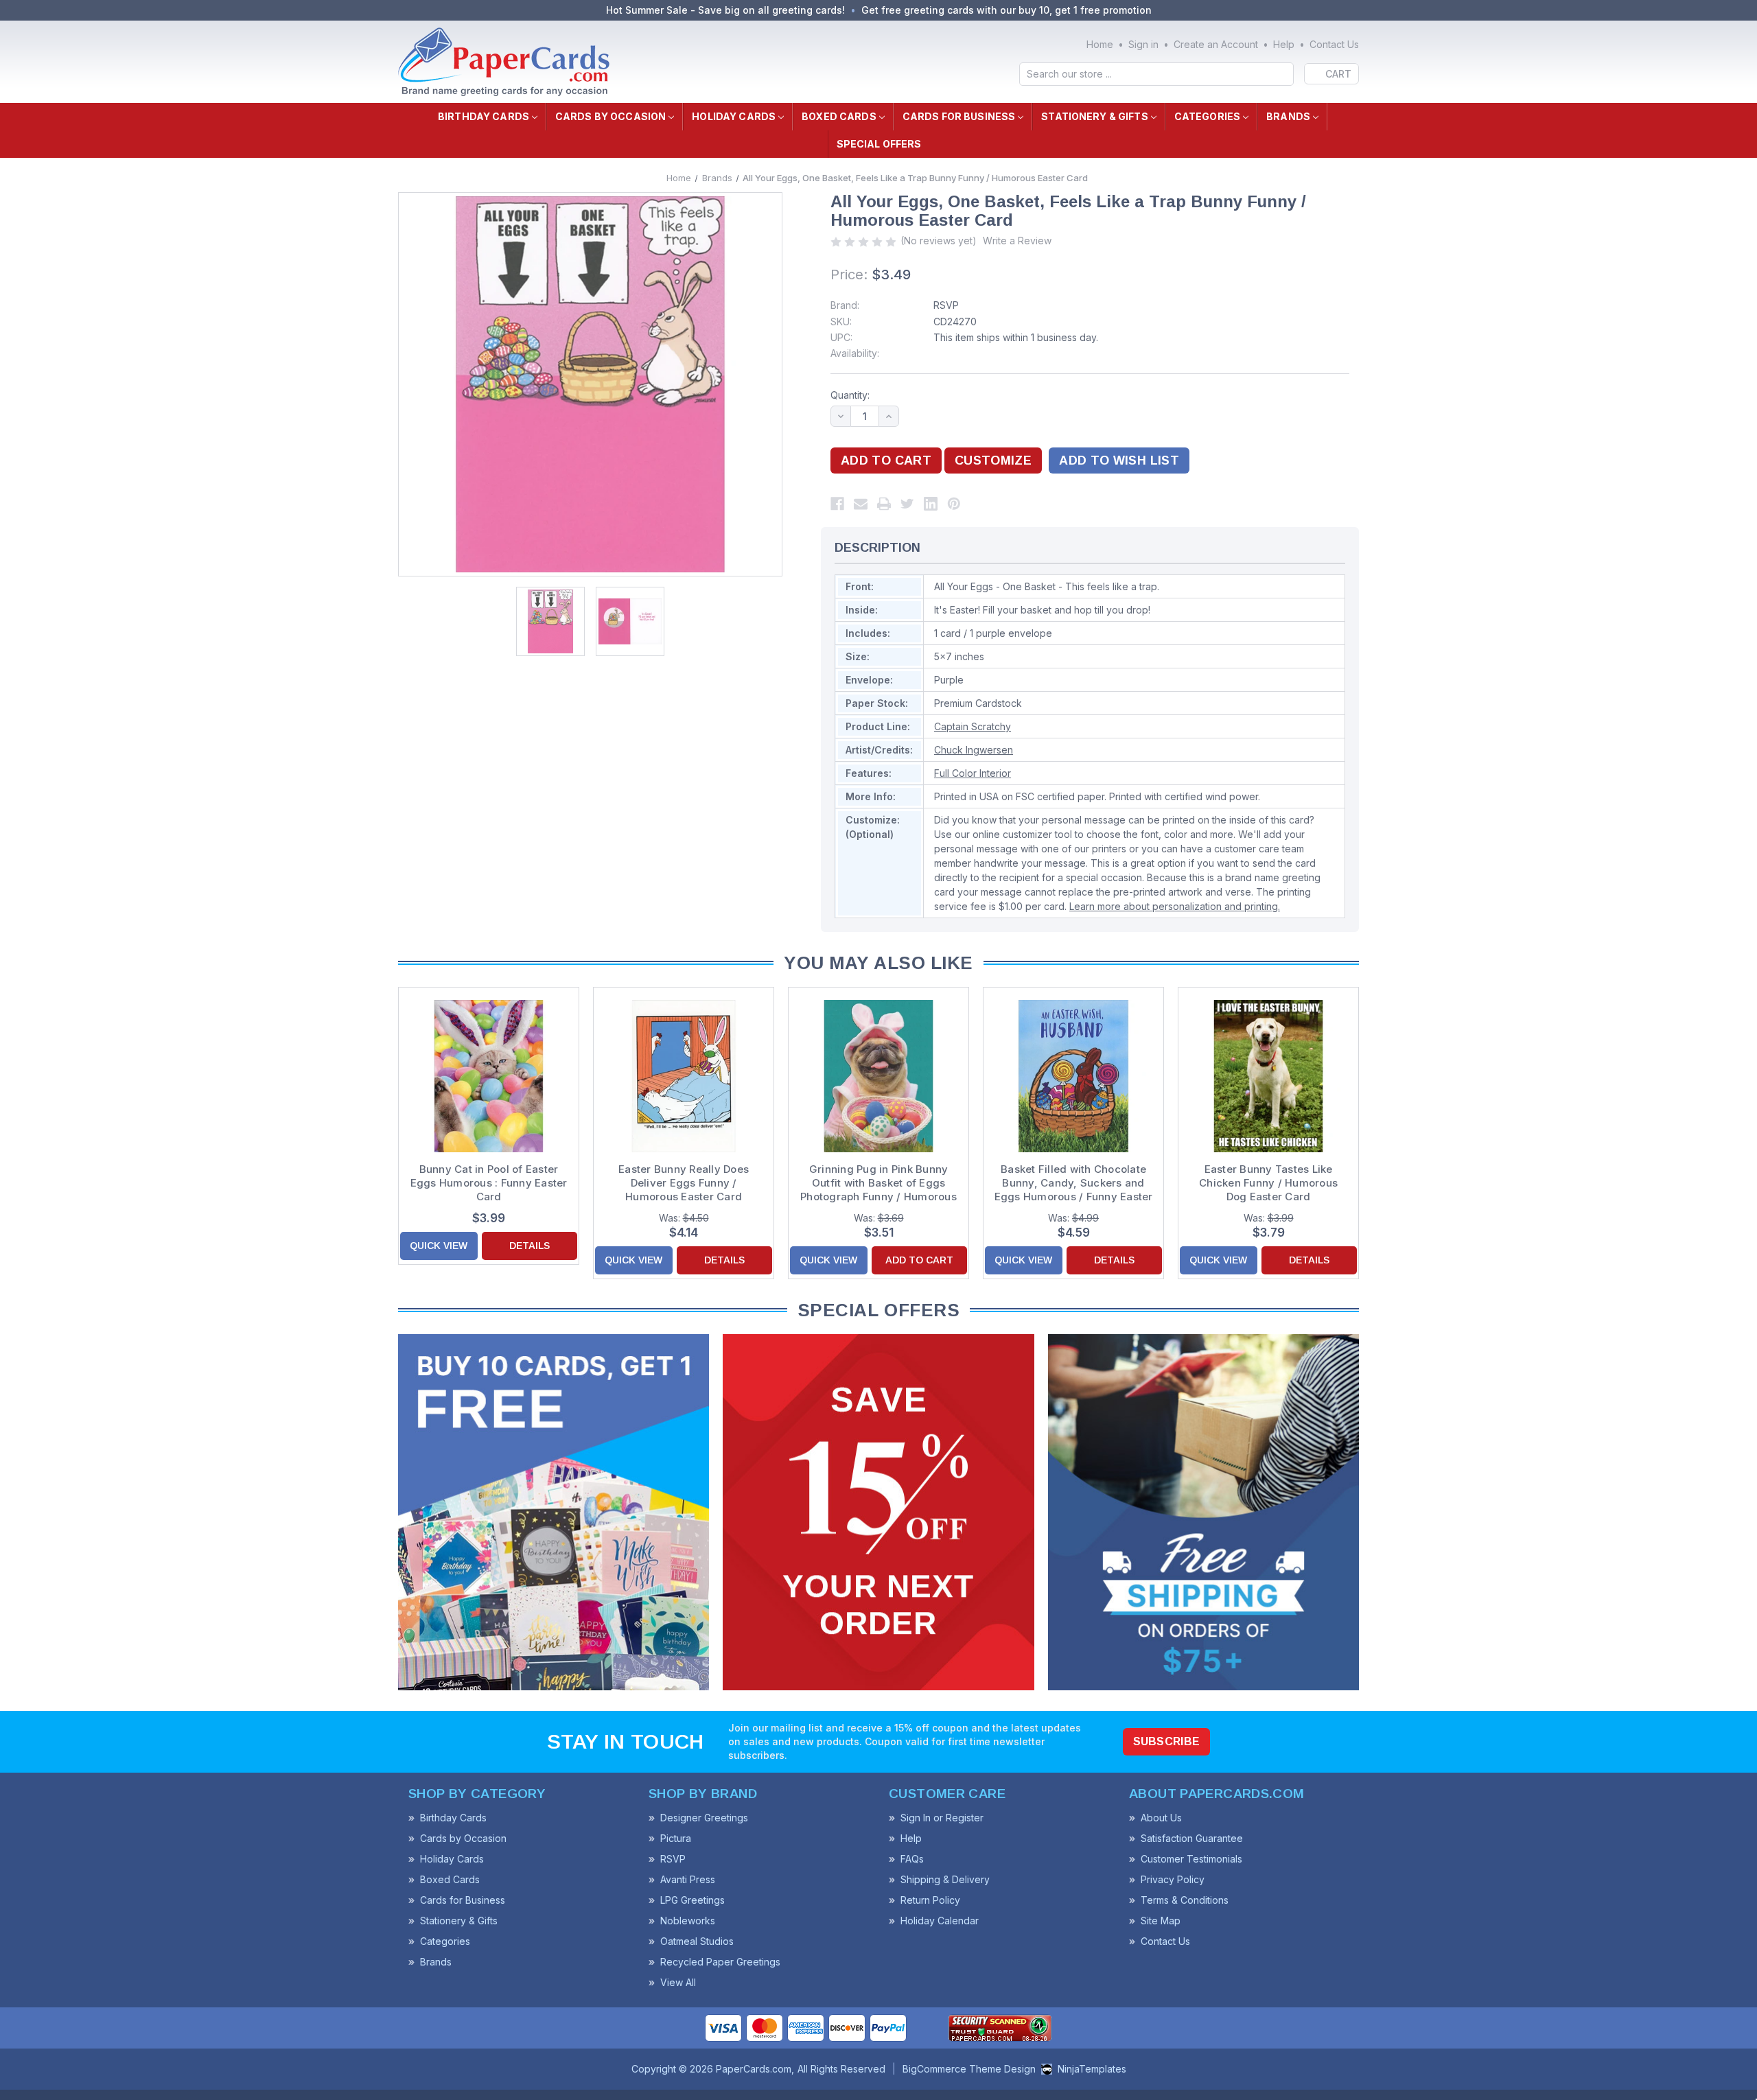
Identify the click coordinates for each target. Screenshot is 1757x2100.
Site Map (1161, 1921)
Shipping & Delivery (945, 1879)
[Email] (861, 504)
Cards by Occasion (610, 116)
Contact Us (1334, 44)
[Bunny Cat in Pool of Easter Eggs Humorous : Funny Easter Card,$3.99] (489, 1076)
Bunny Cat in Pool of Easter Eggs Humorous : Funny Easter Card (489, 1183)
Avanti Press (688, 1879)
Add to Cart (919, 1260)
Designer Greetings (704, 1818)
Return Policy (930, 1900)
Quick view (439, 1246)
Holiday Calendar (940, 1921)
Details (530, 1246)
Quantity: (850, 395)
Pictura (676, 1838)
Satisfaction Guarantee (1192, 1838)
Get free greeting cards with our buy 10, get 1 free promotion (1007, 10)
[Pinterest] (954, 504)
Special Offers (879, 144)
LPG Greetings (693, 1900)
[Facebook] (837, 504)
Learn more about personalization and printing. (1175, 906)
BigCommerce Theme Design (969, 2069)
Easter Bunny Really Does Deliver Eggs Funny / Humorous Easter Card (684, 1183)
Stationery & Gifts (1095, 116)
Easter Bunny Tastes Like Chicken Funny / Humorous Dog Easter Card (1268, 1183)
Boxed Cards (839, 116)
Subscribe (1167, 1741)
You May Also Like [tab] (878, 963)
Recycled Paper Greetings (720, 1962)
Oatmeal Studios (697, 1941)
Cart (1338, 74)
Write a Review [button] (1017, 241)
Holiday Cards (734, 116)
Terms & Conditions (1185, 1900)
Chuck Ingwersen (974, 750)
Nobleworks (688, 1921)
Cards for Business (959, 116)
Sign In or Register (942, 1818)
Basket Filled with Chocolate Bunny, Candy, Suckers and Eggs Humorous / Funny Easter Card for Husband (1074, 1183)
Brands (1288, 116)
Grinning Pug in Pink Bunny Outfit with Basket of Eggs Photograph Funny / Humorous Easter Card (878, 1183)
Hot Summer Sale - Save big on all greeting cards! (725, 10)
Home (1100, 44)
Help (1284, 44)
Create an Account (1216, 44)
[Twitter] (907, 504)
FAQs (912, 1859)
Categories (1207, 116)
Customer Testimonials (1191, 1859)
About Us (1161, 1818)
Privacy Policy (1173, 1879)
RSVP (946, 305)
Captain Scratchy (973, 726)
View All (678, 1982)
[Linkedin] (931, 504)
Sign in (1143, 44)
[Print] (884, 504)
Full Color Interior (973, 773)
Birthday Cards (484, 116)
